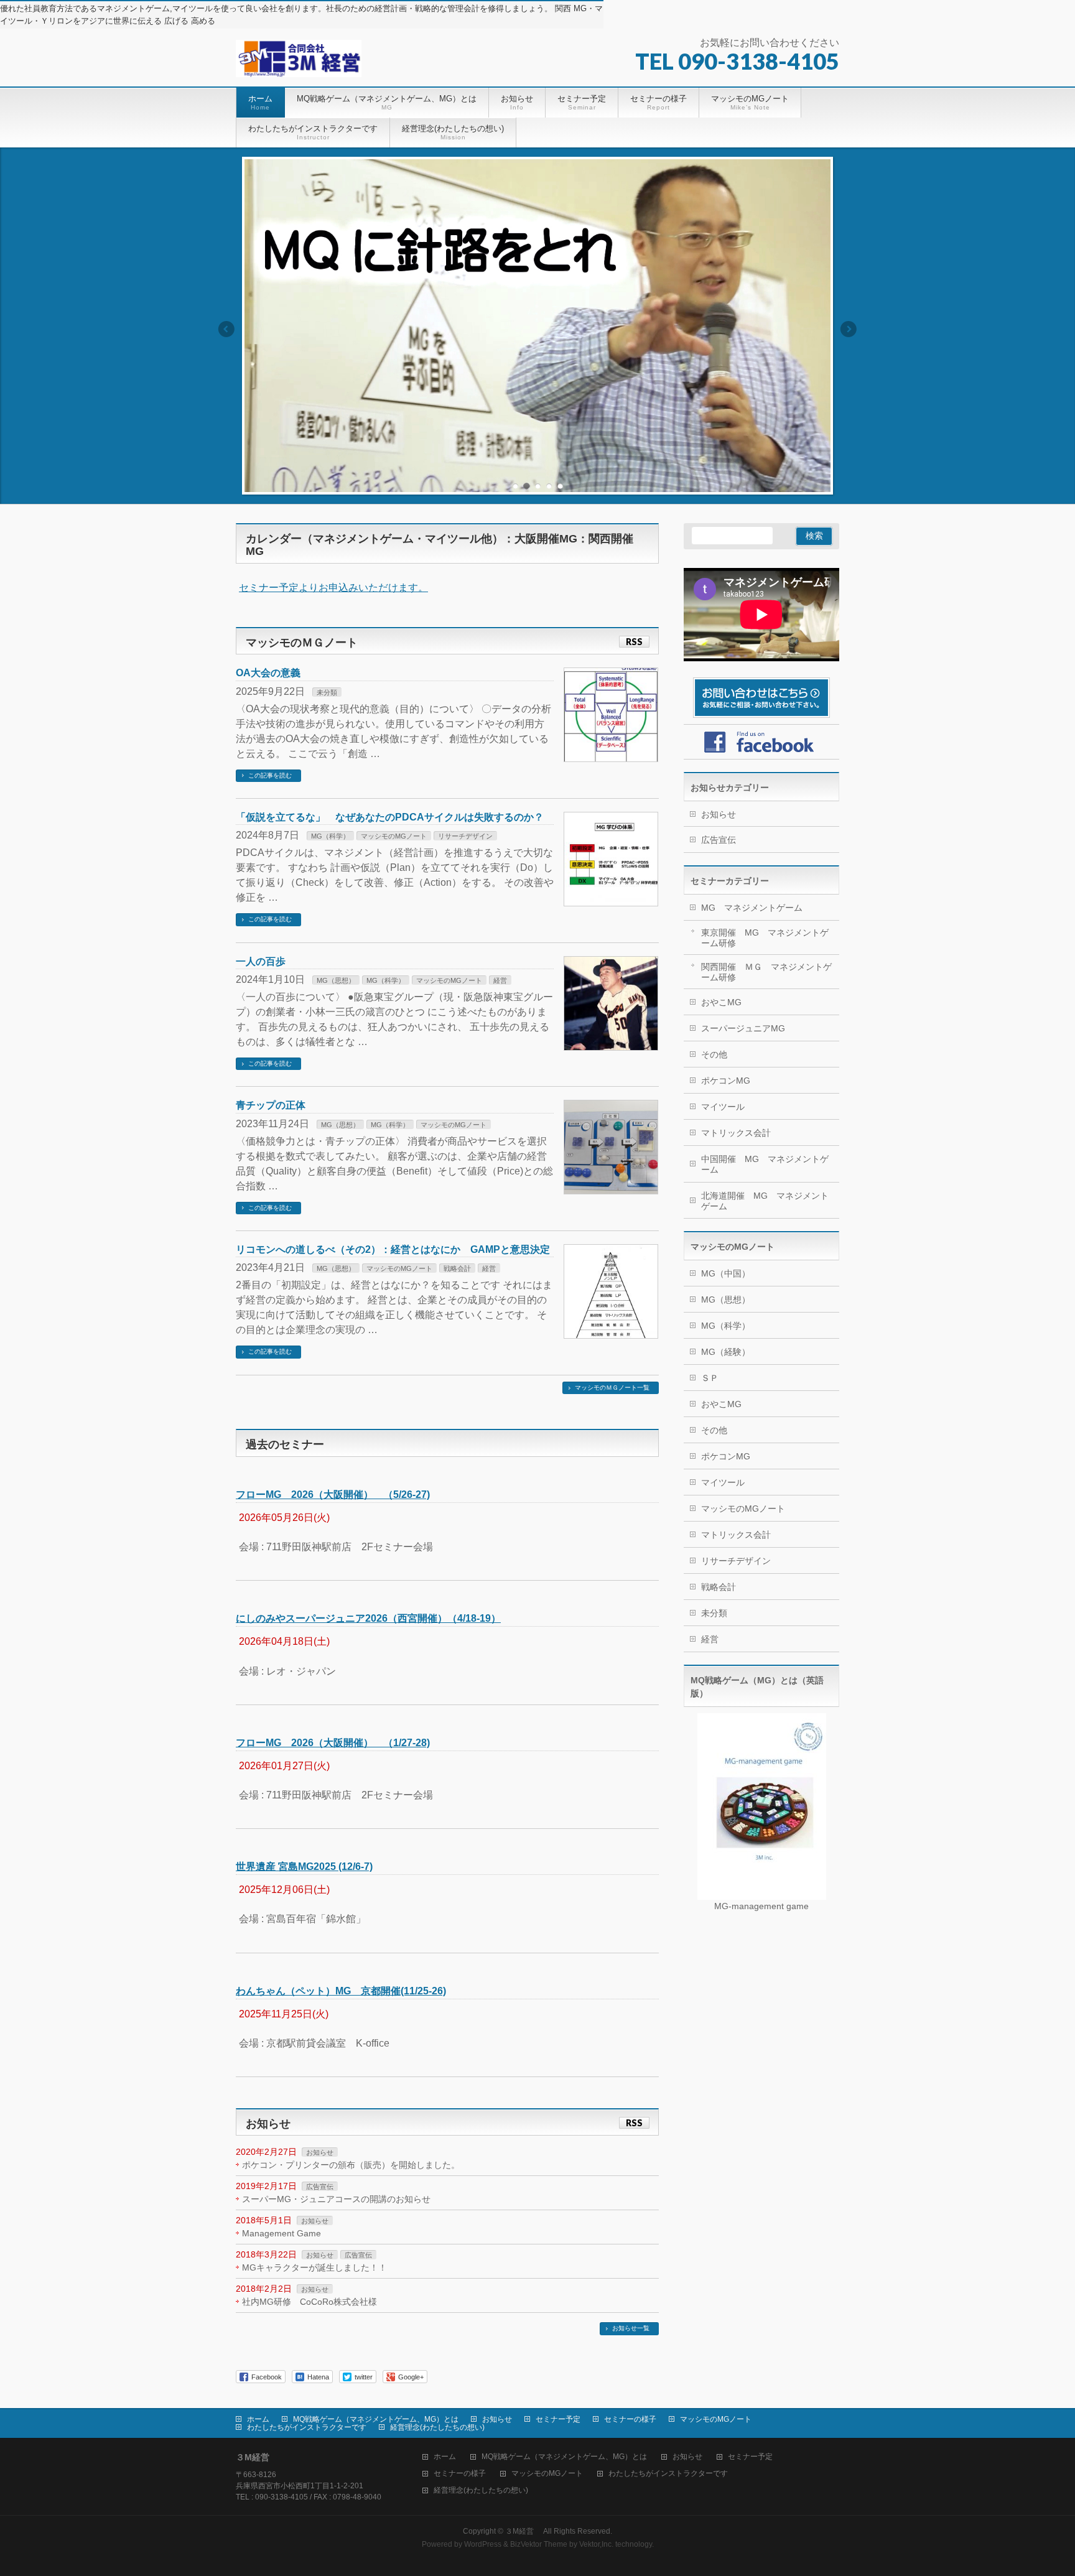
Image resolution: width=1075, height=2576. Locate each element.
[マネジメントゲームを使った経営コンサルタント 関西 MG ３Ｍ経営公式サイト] (299, 63)
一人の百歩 (261, 961)
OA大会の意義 (268, 673)
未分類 (327, 692)
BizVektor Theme (539, 2544)
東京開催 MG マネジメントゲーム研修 (765, 938)
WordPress (483, 2544)
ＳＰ (710, 1378)
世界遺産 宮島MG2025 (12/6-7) (304, 1867)
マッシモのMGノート (394, 836)
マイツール (723, 1107)
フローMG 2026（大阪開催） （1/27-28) (333, 1743)
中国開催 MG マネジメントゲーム (765, 1164)
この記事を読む (270, 775)
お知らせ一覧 (631, 2328)
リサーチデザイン (465, 836)
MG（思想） (336, 980)
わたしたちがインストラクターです (307, 2427)
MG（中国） (726, 1273)
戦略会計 (457, 1268)
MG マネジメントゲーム (752, 908)
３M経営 (523, 2531)
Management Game (282, 2233)
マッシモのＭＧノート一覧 (612, 1388)
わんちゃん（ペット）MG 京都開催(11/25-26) (341, 1991)
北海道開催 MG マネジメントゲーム (765, 1201)
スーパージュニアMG (743, 1028)
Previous (226, 329)
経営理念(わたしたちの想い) (437, 2427)
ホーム (258, 2419)
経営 (500, 980)
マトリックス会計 (736, 1133)
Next (849, 329)
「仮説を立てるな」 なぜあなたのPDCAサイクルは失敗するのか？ (390, 817)
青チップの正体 (271, 1105)
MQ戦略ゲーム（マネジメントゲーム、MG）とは (376, 2419)
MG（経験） (726, 1352)
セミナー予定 (558, 2419)
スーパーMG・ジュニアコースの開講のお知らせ (336, 2199)
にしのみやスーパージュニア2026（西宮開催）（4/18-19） (368, 1618)
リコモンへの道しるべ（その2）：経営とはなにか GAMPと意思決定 (393, 1249)
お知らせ (320, 2152)
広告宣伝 (320, 2187)
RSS (634, 642)
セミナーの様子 (630, 2419)
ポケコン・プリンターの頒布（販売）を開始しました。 (351, 2165)
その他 (714, 1054)
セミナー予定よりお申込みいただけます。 (333, 588)
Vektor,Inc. (596, 2544)
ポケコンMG (726, 1081)
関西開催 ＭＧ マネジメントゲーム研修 (766, 972)
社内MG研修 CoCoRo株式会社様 (309, 2302)
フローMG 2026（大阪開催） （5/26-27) (333, 1495)
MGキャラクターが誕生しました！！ (314, 2267)
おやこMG (721, 1002)
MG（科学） (330, 836)
